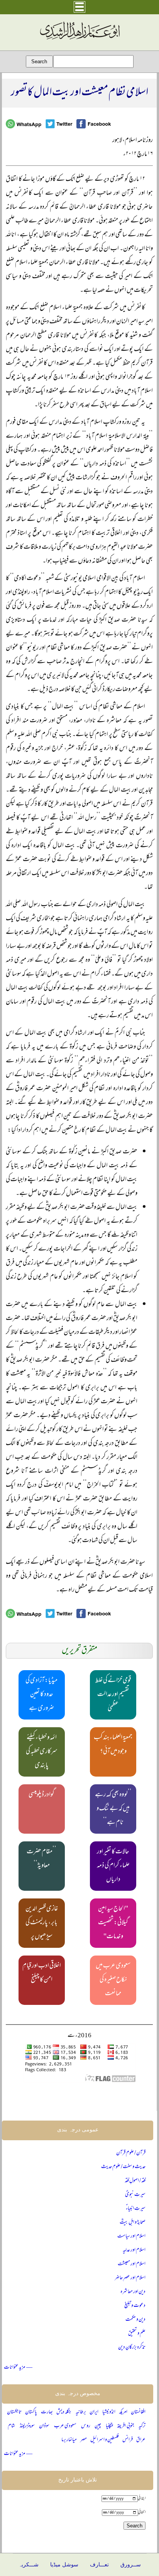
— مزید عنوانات (18, 2368)
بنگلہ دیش (64, 2412)
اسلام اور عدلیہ (134, 2250)
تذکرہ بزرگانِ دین (132, 2348)
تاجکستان (14, 2412)
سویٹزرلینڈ (27, 2426)
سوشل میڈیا (64, 2565)
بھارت (47, 2412)
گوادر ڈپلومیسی (41, 1795)
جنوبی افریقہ (125, 2426)
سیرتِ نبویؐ (135, 2195)
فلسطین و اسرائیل (105, 2440)
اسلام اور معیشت (132, 2264)
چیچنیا (109, 2426)
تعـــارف (99, 2565)
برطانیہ (81, 2412)
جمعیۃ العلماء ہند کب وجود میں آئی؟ (113, 1745)
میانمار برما (69, 2440)
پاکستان (31, 2412)
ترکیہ (142, 2426)
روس (86, 2426)
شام (11, 2426)
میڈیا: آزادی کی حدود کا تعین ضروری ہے (41, 1695)
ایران (94, 2412)
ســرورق (131, 2565)
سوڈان (44, 2426)
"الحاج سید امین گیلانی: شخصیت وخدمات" (113, 1923)
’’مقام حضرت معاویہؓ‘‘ (41, 1859)
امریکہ (123, 2412)
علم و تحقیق (137, 2334)
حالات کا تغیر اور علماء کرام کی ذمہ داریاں (113, 1866)
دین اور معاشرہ (133, 2292)
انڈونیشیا (109, 2412)
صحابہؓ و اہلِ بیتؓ (133, 2223)
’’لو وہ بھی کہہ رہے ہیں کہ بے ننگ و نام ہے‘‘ (113, 1809)
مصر (84, 2440)
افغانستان (138, 2412)
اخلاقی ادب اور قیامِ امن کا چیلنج (42, 1973)
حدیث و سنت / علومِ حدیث (123, 2167)
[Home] (79, 40)
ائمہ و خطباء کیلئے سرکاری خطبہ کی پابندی (42, 1752)
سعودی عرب (65, 2426)
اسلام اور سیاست (131, 2236)
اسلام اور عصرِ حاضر (130, 2278)
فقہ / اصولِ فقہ (135, 2181)
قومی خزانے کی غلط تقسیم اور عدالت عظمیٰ (113, 1695)
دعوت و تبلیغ (135, 2306)
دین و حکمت (135, 2320)
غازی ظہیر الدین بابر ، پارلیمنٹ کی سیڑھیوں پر (42, 1923)
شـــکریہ (29, 2565)
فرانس (128, 2440)
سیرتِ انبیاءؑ (136, 2209)
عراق (141, 2440)
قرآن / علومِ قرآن (131, 2153)
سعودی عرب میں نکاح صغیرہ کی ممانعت (113, 1980)
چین (98, 2426)
